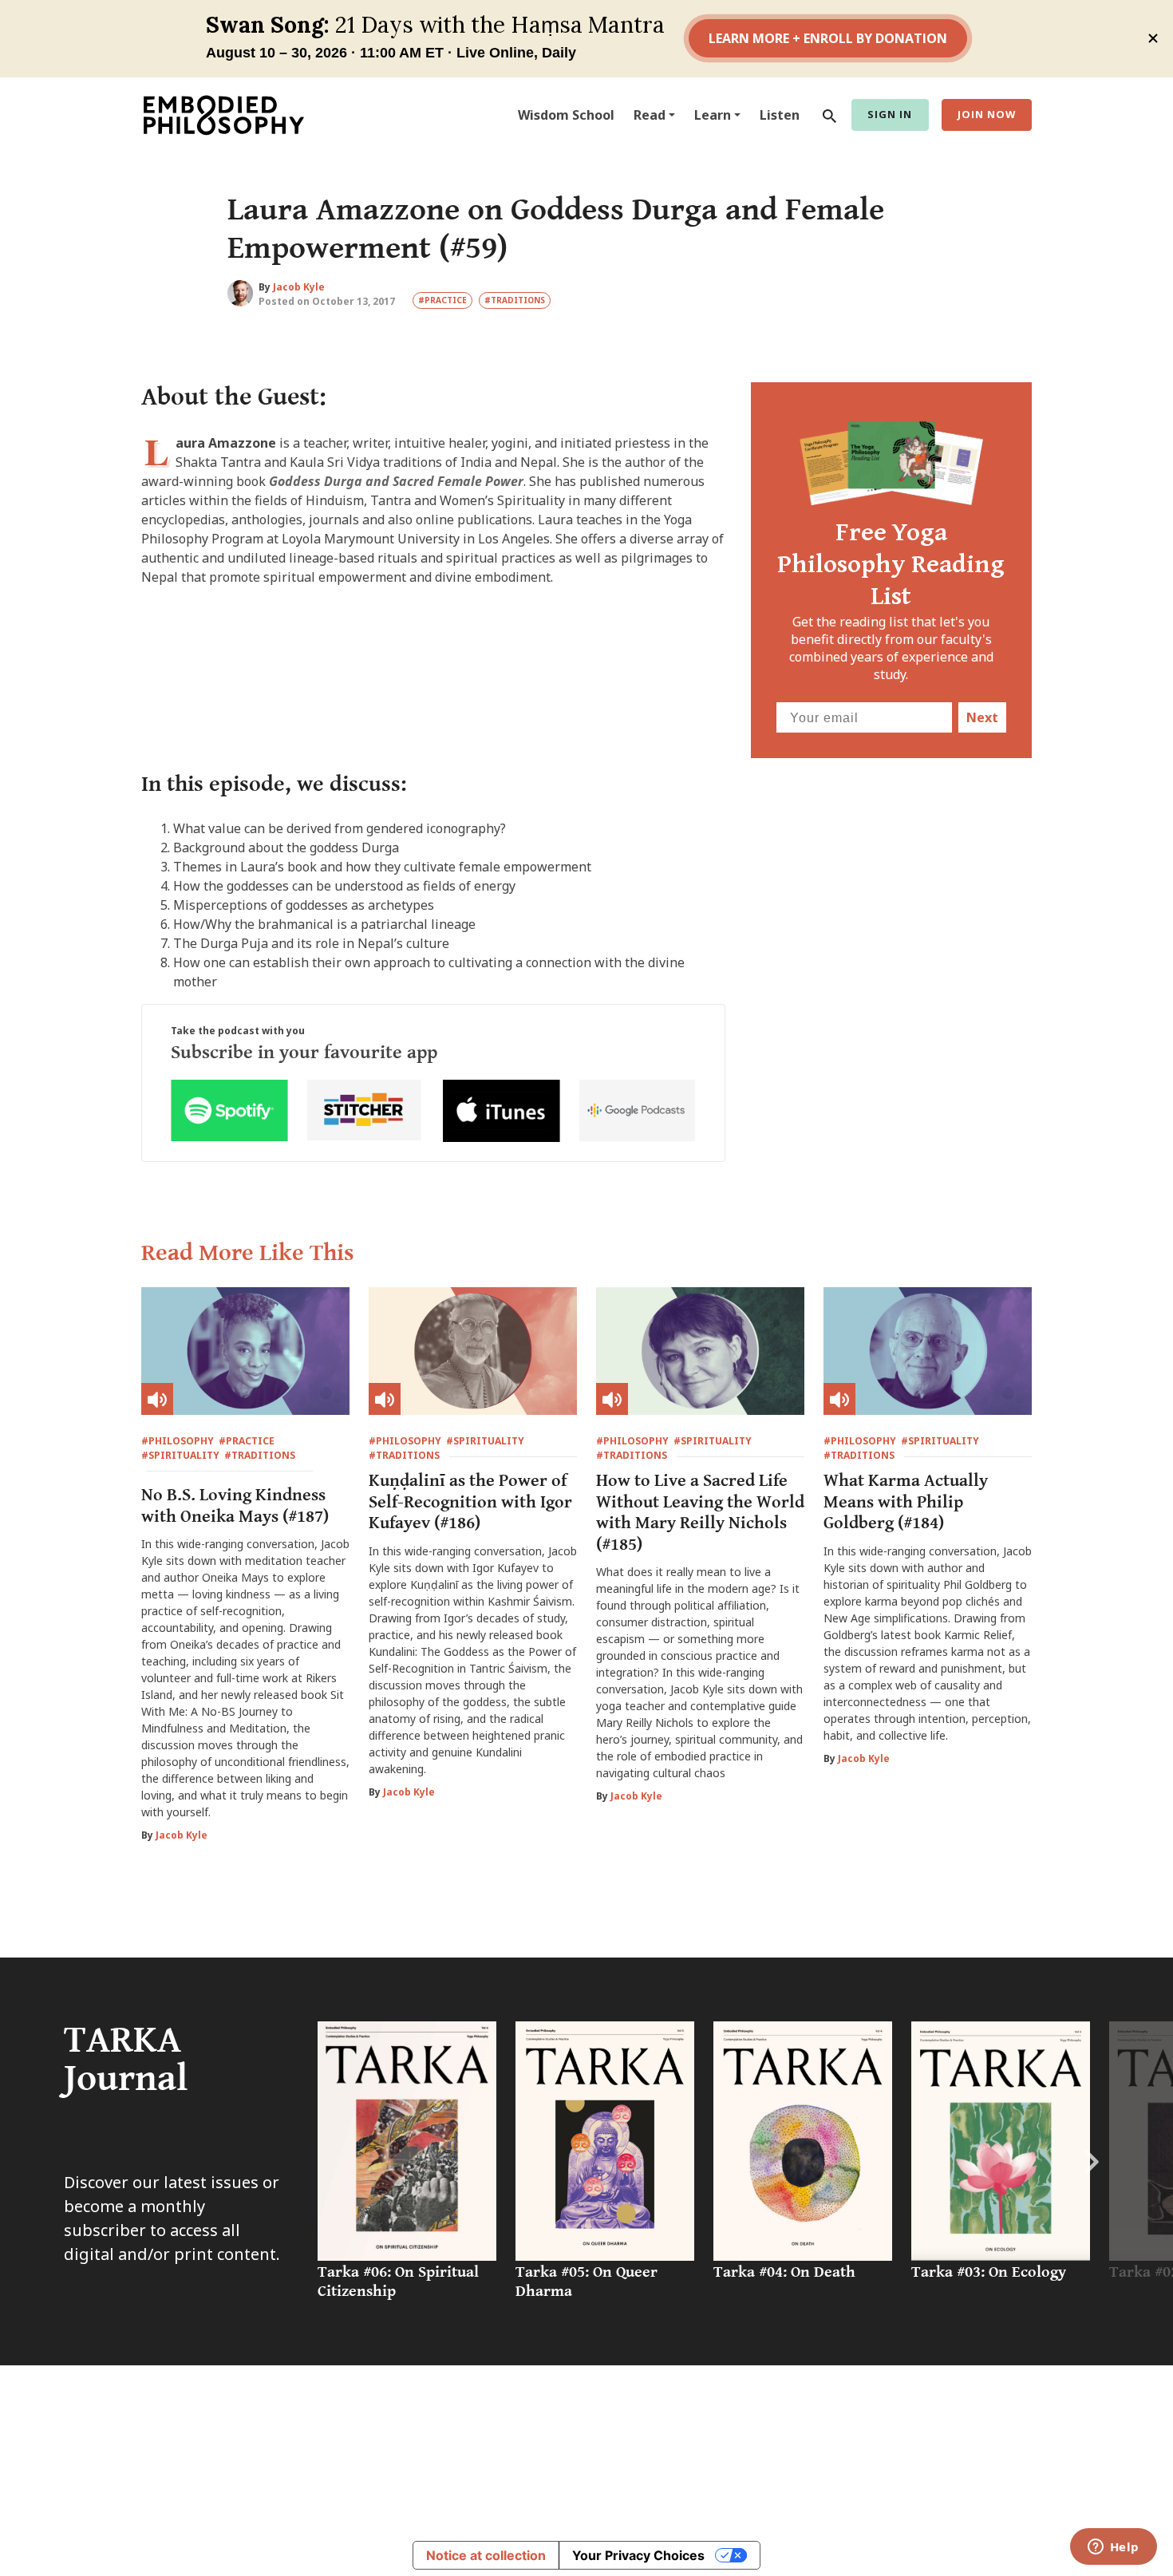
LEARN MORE (848, 2497)
